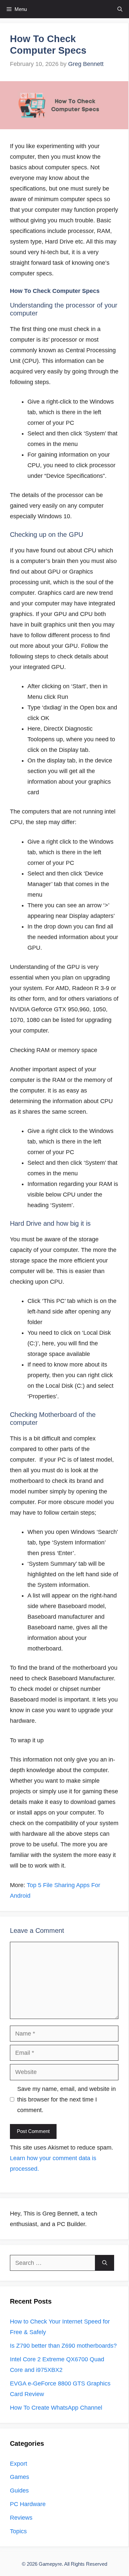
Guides (19, 2491)
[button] (120, 9)
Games (20, 2477)
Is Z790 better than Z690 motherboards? (63, 2346)
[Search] (105, 2263)
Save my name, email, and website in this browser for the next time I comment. (66, 2100)
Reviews (21, 2518)
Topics (18, 2531)
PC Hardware (28, 2504)
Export (19, 2464)
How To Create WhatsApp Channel (56, 2408)
